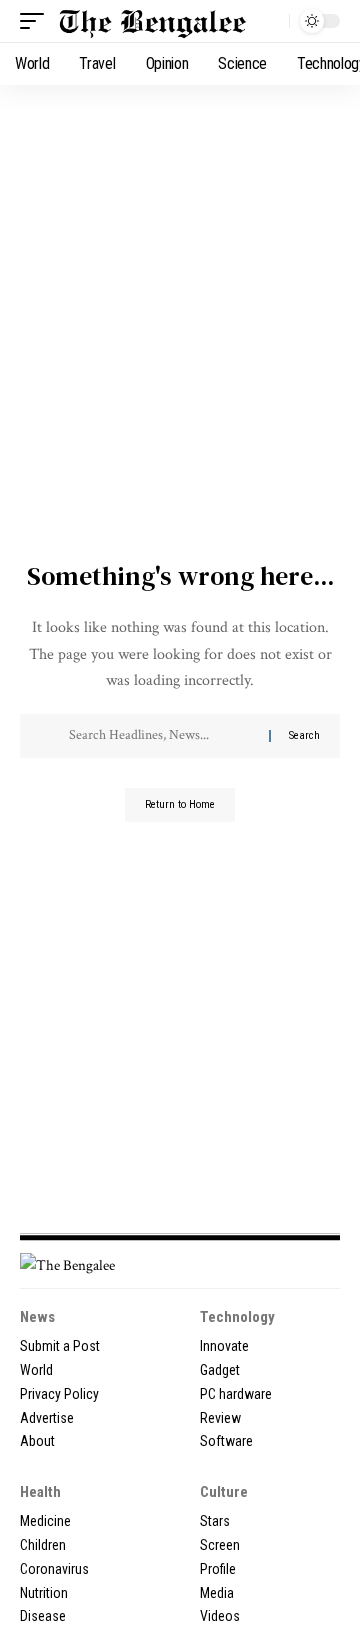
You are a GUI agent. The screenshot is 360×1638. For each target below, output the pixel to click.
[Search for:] (161, 736)
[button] (37, 21)
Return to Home (180, 804)
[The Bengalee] (152, 21)
